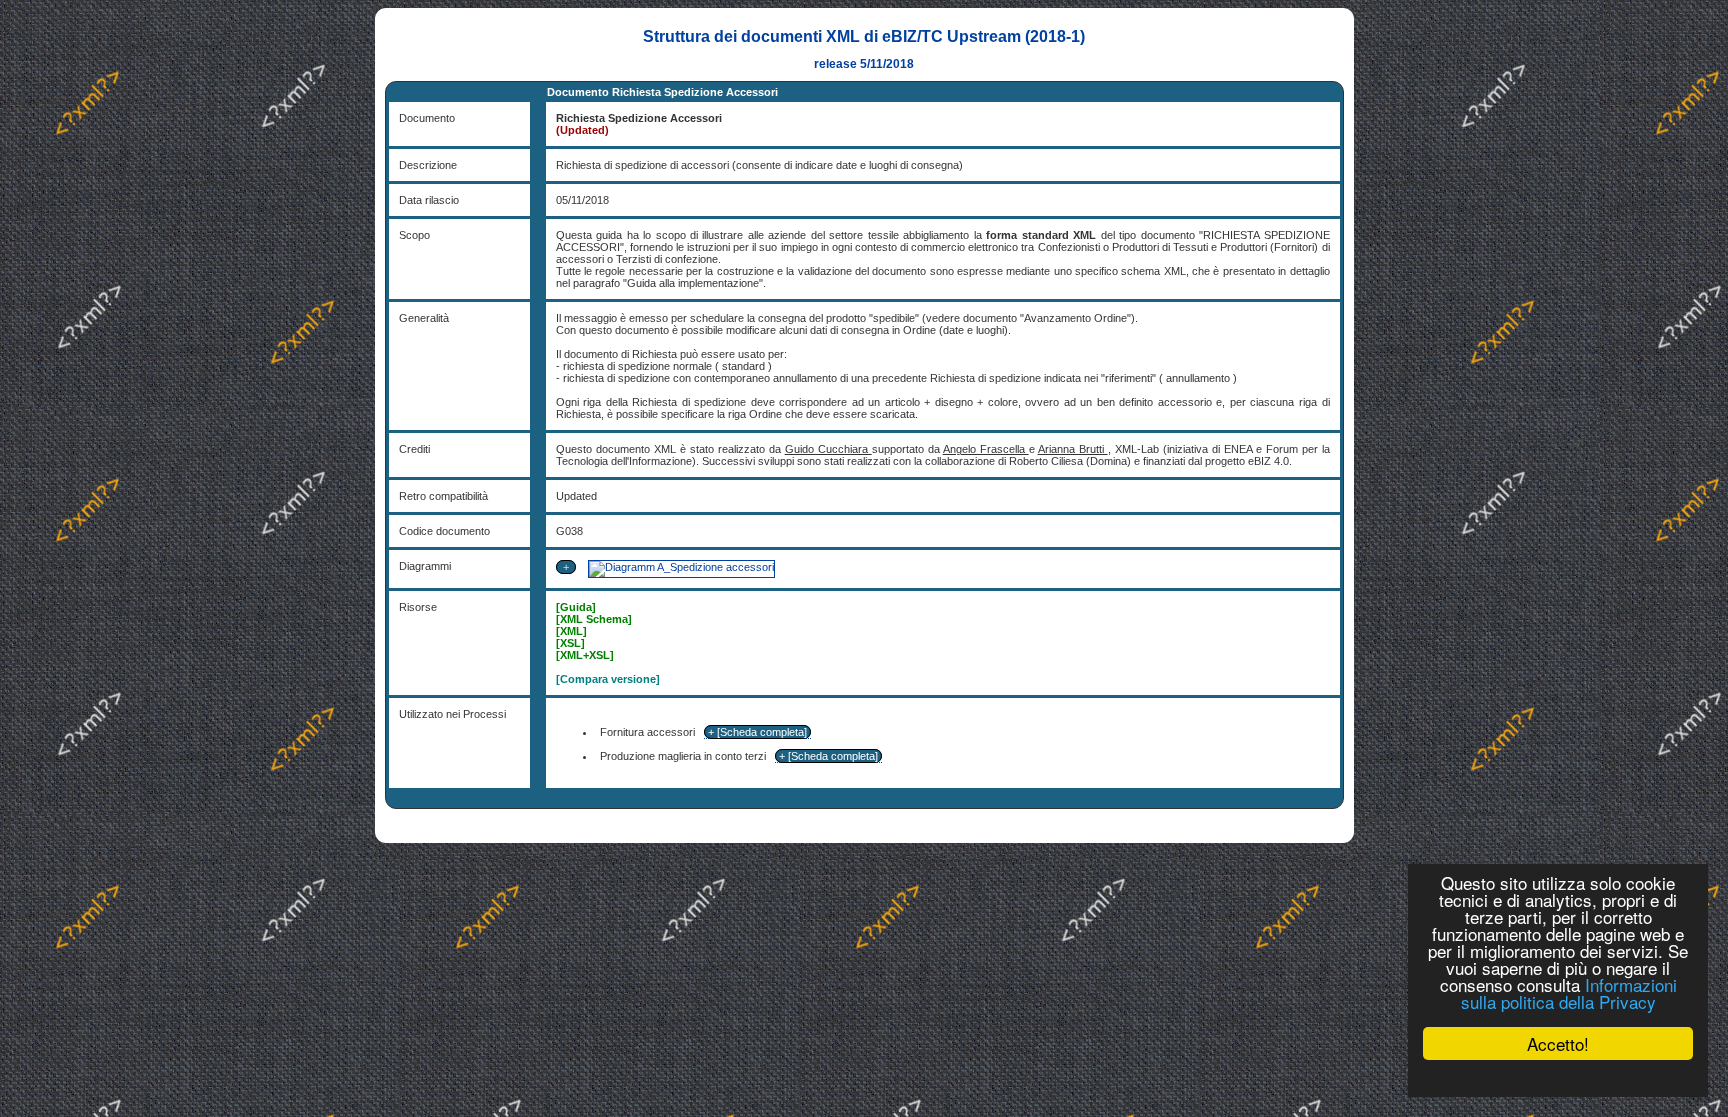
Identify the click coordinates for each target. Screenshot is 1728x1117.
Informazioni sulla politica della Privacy (1569, 993)
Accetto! (1558, 1043)
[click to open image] (680, 567)
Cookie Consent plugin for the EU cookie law (1558, 1078)
